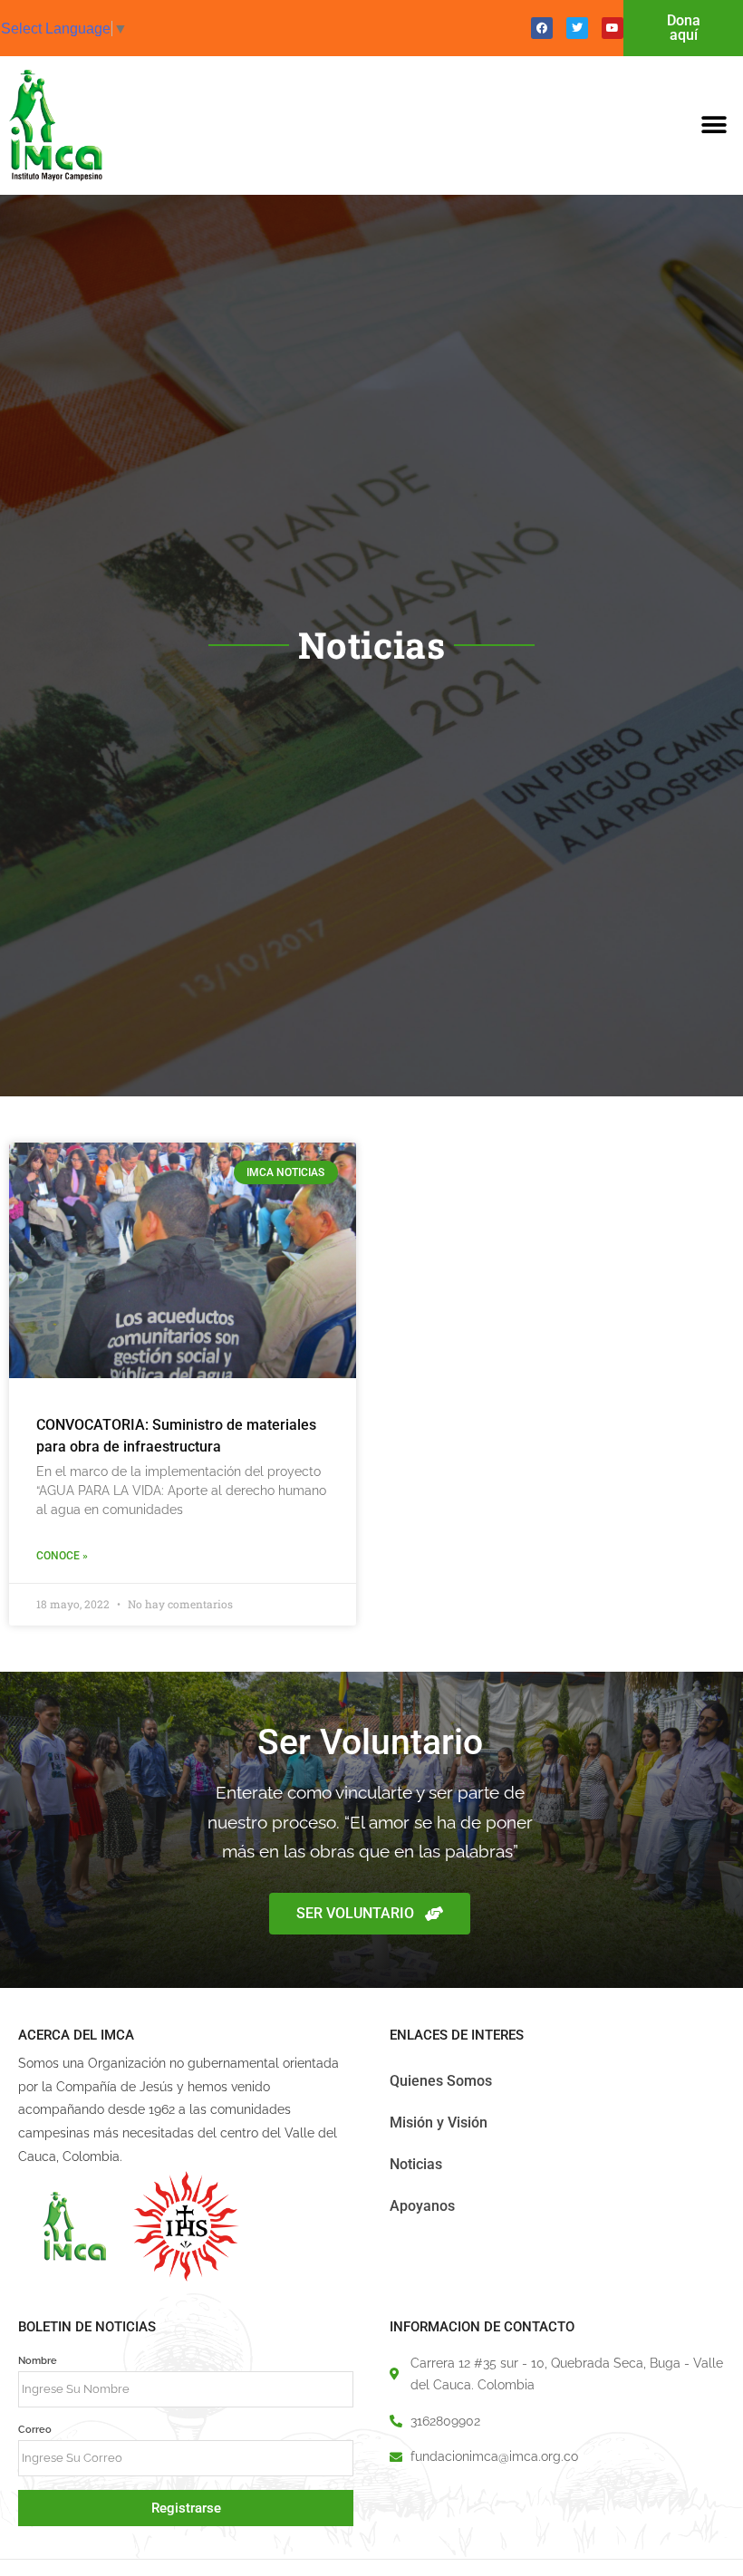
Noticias (416, 2164)
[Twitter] (577, 28)
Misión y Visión (439, 2123)
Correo (35, 2429)
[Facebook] (542, 28)
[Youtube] (613, 28)
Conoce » (62, 1556)
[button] (714, 125)
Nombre (38, 2360)
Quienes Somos (441, 2081)
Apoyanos (422, 2206)
